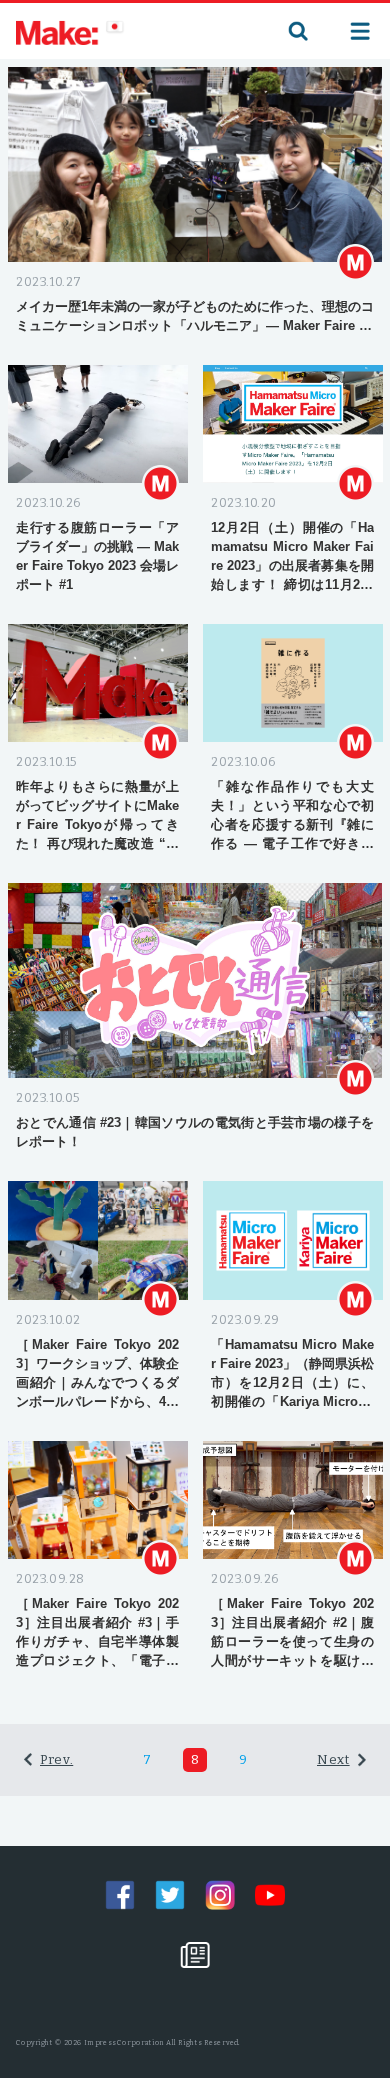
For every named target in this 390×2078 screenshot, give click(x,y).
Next (333, 1759)
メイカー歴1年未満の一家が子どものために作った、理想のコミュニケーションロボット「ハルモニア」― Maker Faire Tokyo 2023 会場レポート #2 (195, 325)
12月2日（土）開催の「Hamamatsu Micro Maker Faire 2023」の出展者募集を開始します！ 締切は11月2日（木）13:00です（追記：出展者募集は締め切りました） (292, 584)
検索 (296, 31)
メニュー (360, 31)
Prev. (56, 1759)
